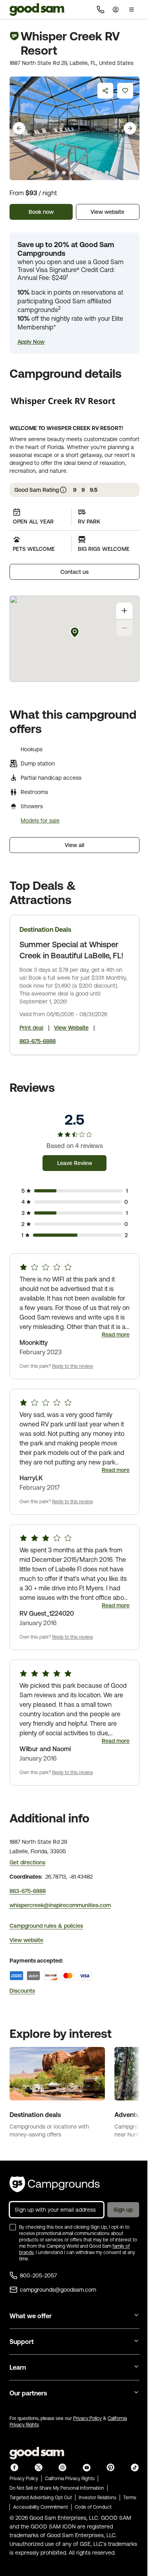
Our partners (28, 2393)
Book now (41, 212)
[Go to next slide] (130, 128)
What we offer (31, 2316)
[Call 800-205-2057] (101, 10)
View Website (71, 1028)
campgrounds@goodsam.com (58, 2290)
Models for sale (40, 821)
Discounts (22, 1991)
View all (74, 845)
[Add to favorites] (125, 91)
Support (22, 2342)
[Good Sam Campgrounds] (55, 2184)
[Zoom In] (124, 611)
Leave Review (75, 1163)
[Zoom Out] (124, 628)
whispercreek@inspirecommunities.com (60, 1905)
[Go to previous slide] (19, 128)
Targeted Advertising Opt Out (41, 2498)
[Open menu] (132, 10)
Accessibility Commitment (41, 2507)
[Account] (116, 10)
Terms (130, 2498)
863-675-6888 (38, 1041)
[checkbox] (13, 2227)
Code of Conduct (93, 2507)
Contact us (74, 572)
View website (107, 212)
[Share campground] (105, 91)
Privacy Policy (87, 2418)
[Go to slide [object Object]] (35, 173)
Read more (116, 1335)
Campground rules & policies (46, 1926)
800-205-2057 (38, 2275)
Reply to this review (73, 1366)
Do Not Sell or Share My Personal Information (57, 2488)
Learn (18, 2367)
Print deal (31, 1028)
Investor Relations (98, 2498)
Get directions (27, 1862)
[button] (31, 342)
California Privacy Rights (70, 2479)
